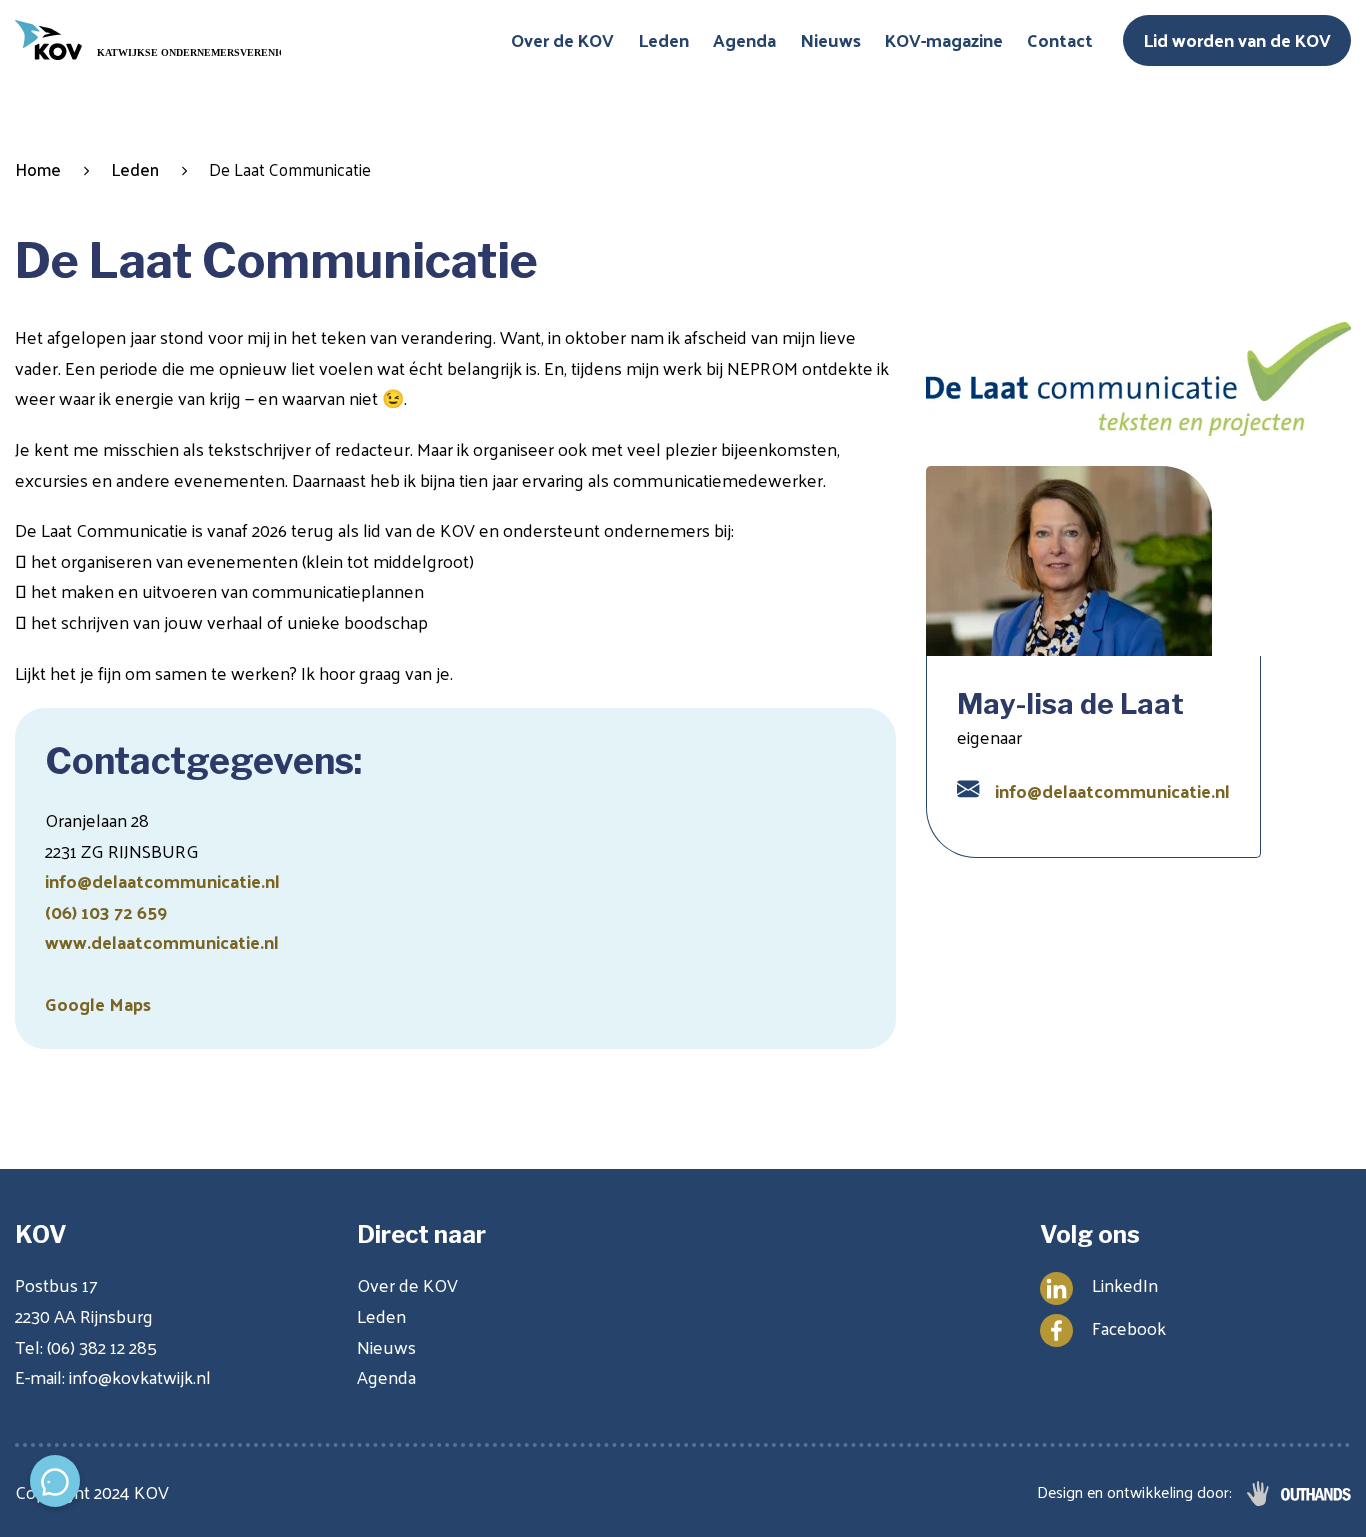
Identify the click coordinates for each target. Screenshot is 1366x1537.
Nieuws (830, 39)
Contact (1060, 39)
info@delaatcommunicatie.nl (162, 880)
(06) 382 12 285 (102, 1346)
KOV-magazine (944, 39)
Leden (663, 39)
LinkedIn (1125, 1284)
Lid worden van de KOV (1237, 39)
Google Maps (98, 1003)
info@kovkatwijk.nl (140, 1376)
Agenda (744, 39)
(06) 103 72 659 (106, 911)
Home (38, 169)
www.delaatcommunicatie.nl (162, 941)
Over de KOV (562, 39)
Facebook (1129, 1327)
